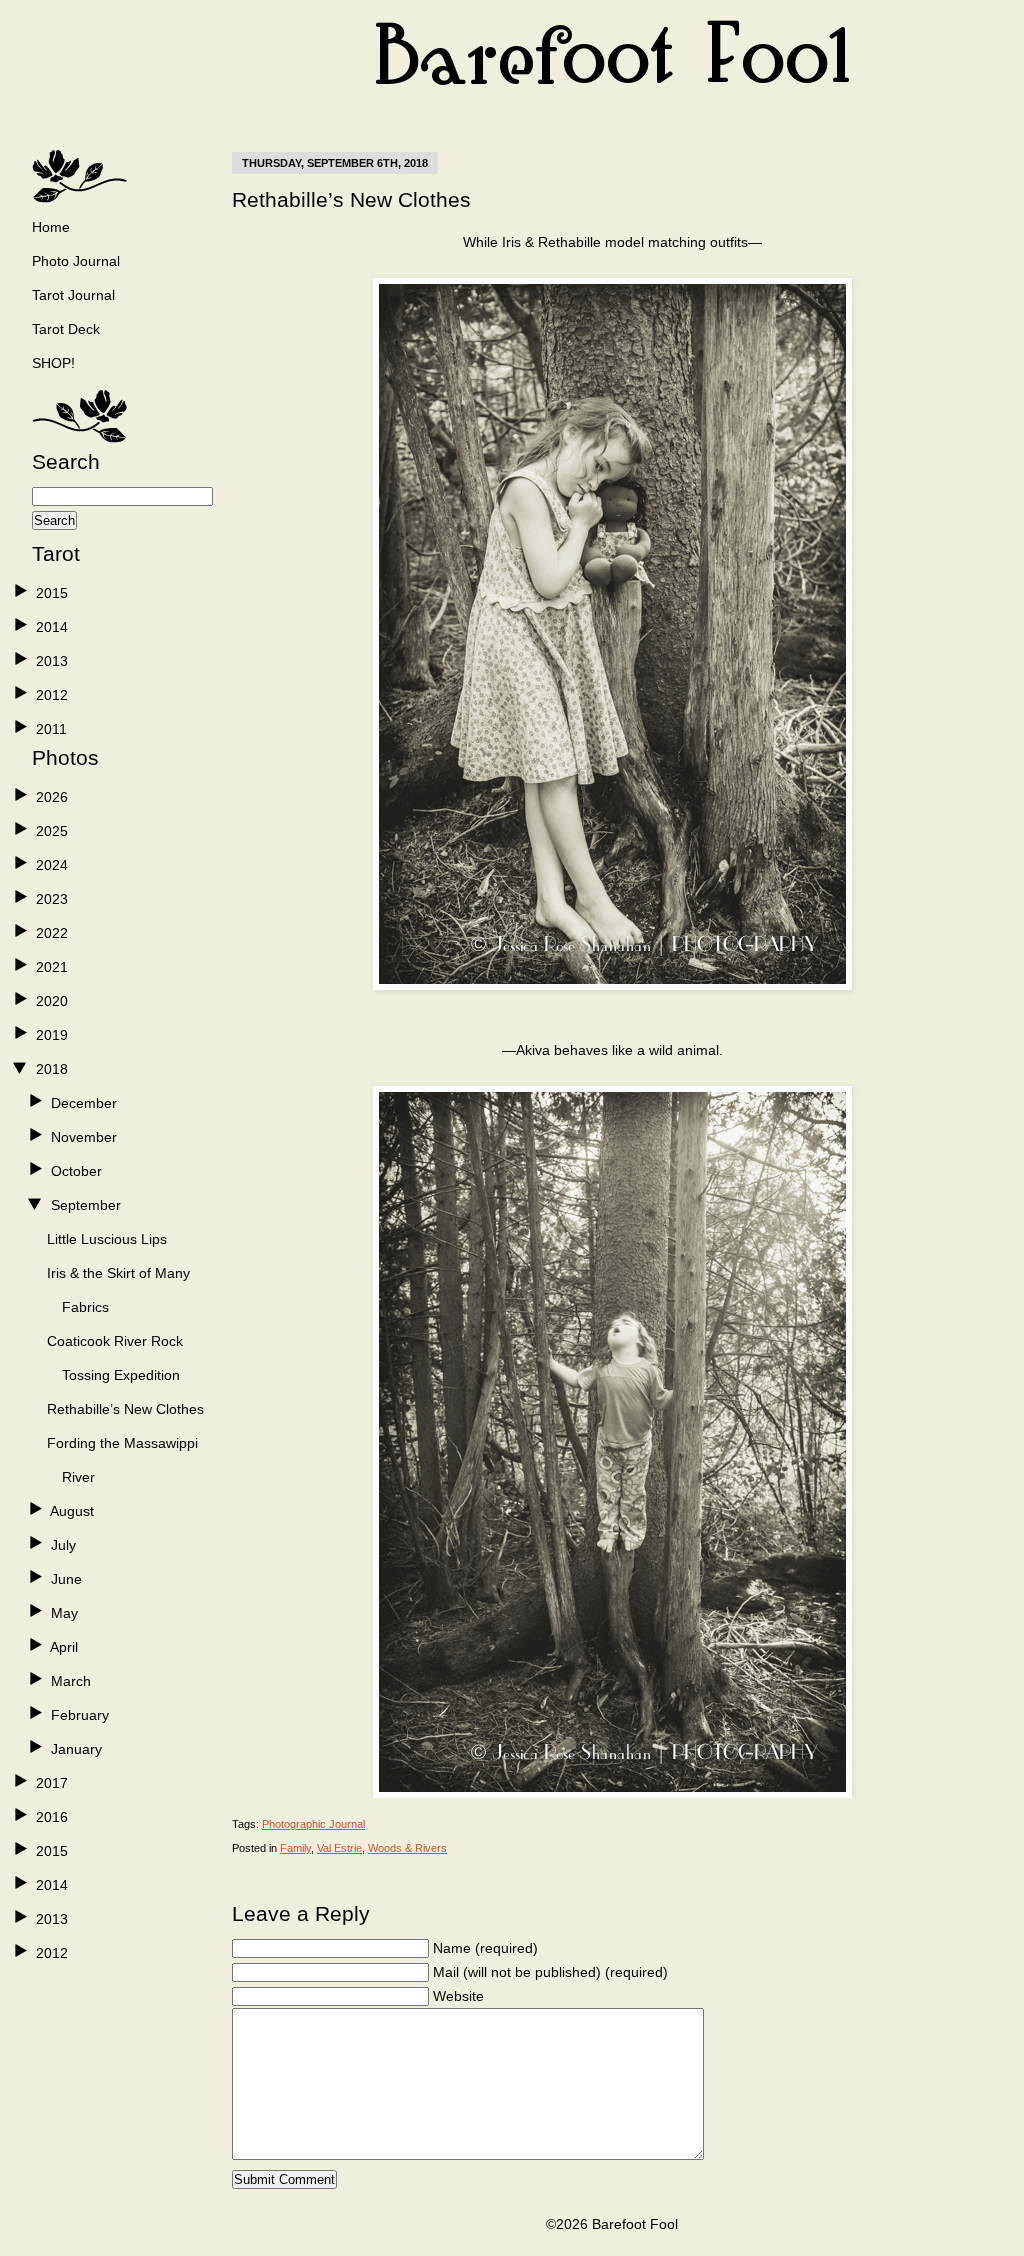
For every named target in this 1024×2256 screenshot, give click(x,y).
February (80, 1715)
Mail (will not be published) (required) (550, 1972)
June (66, 1579)
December (84, 1103)
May (64, 1613)
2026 (52, 797)
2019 (52, 1035)
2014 (52, 627)
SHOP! (53, 363)
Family (295, 1848)
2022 (52, 933)
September (86, 1205)
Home (51, 227)
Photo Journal (76, 261)
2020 (52, 1001)
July (63, 1545)
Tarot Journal (73, 295)
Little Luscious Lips (107, 1239)
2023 (52, 899)
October (76, 1171)
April (64, 1647)
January (76, 1749)
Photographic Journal (313, 1824)
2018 (52, 1069)
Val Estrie (339, 1848)
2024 (52, 865)
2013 (52, 661)
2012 (52, 695)
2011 (51, 729)
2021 (52, 967)
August (72, 1511)
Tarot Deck (66, 329)
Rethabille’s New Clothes (125, 1409)
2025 (52, 831)
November (84, 1137)
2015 (52, 593)
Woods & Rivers (407, 1848)
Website (458, 1996)
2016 (52, 1817)
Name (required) (485, 1948)
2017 (52, 1783)
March (71, 1681)
